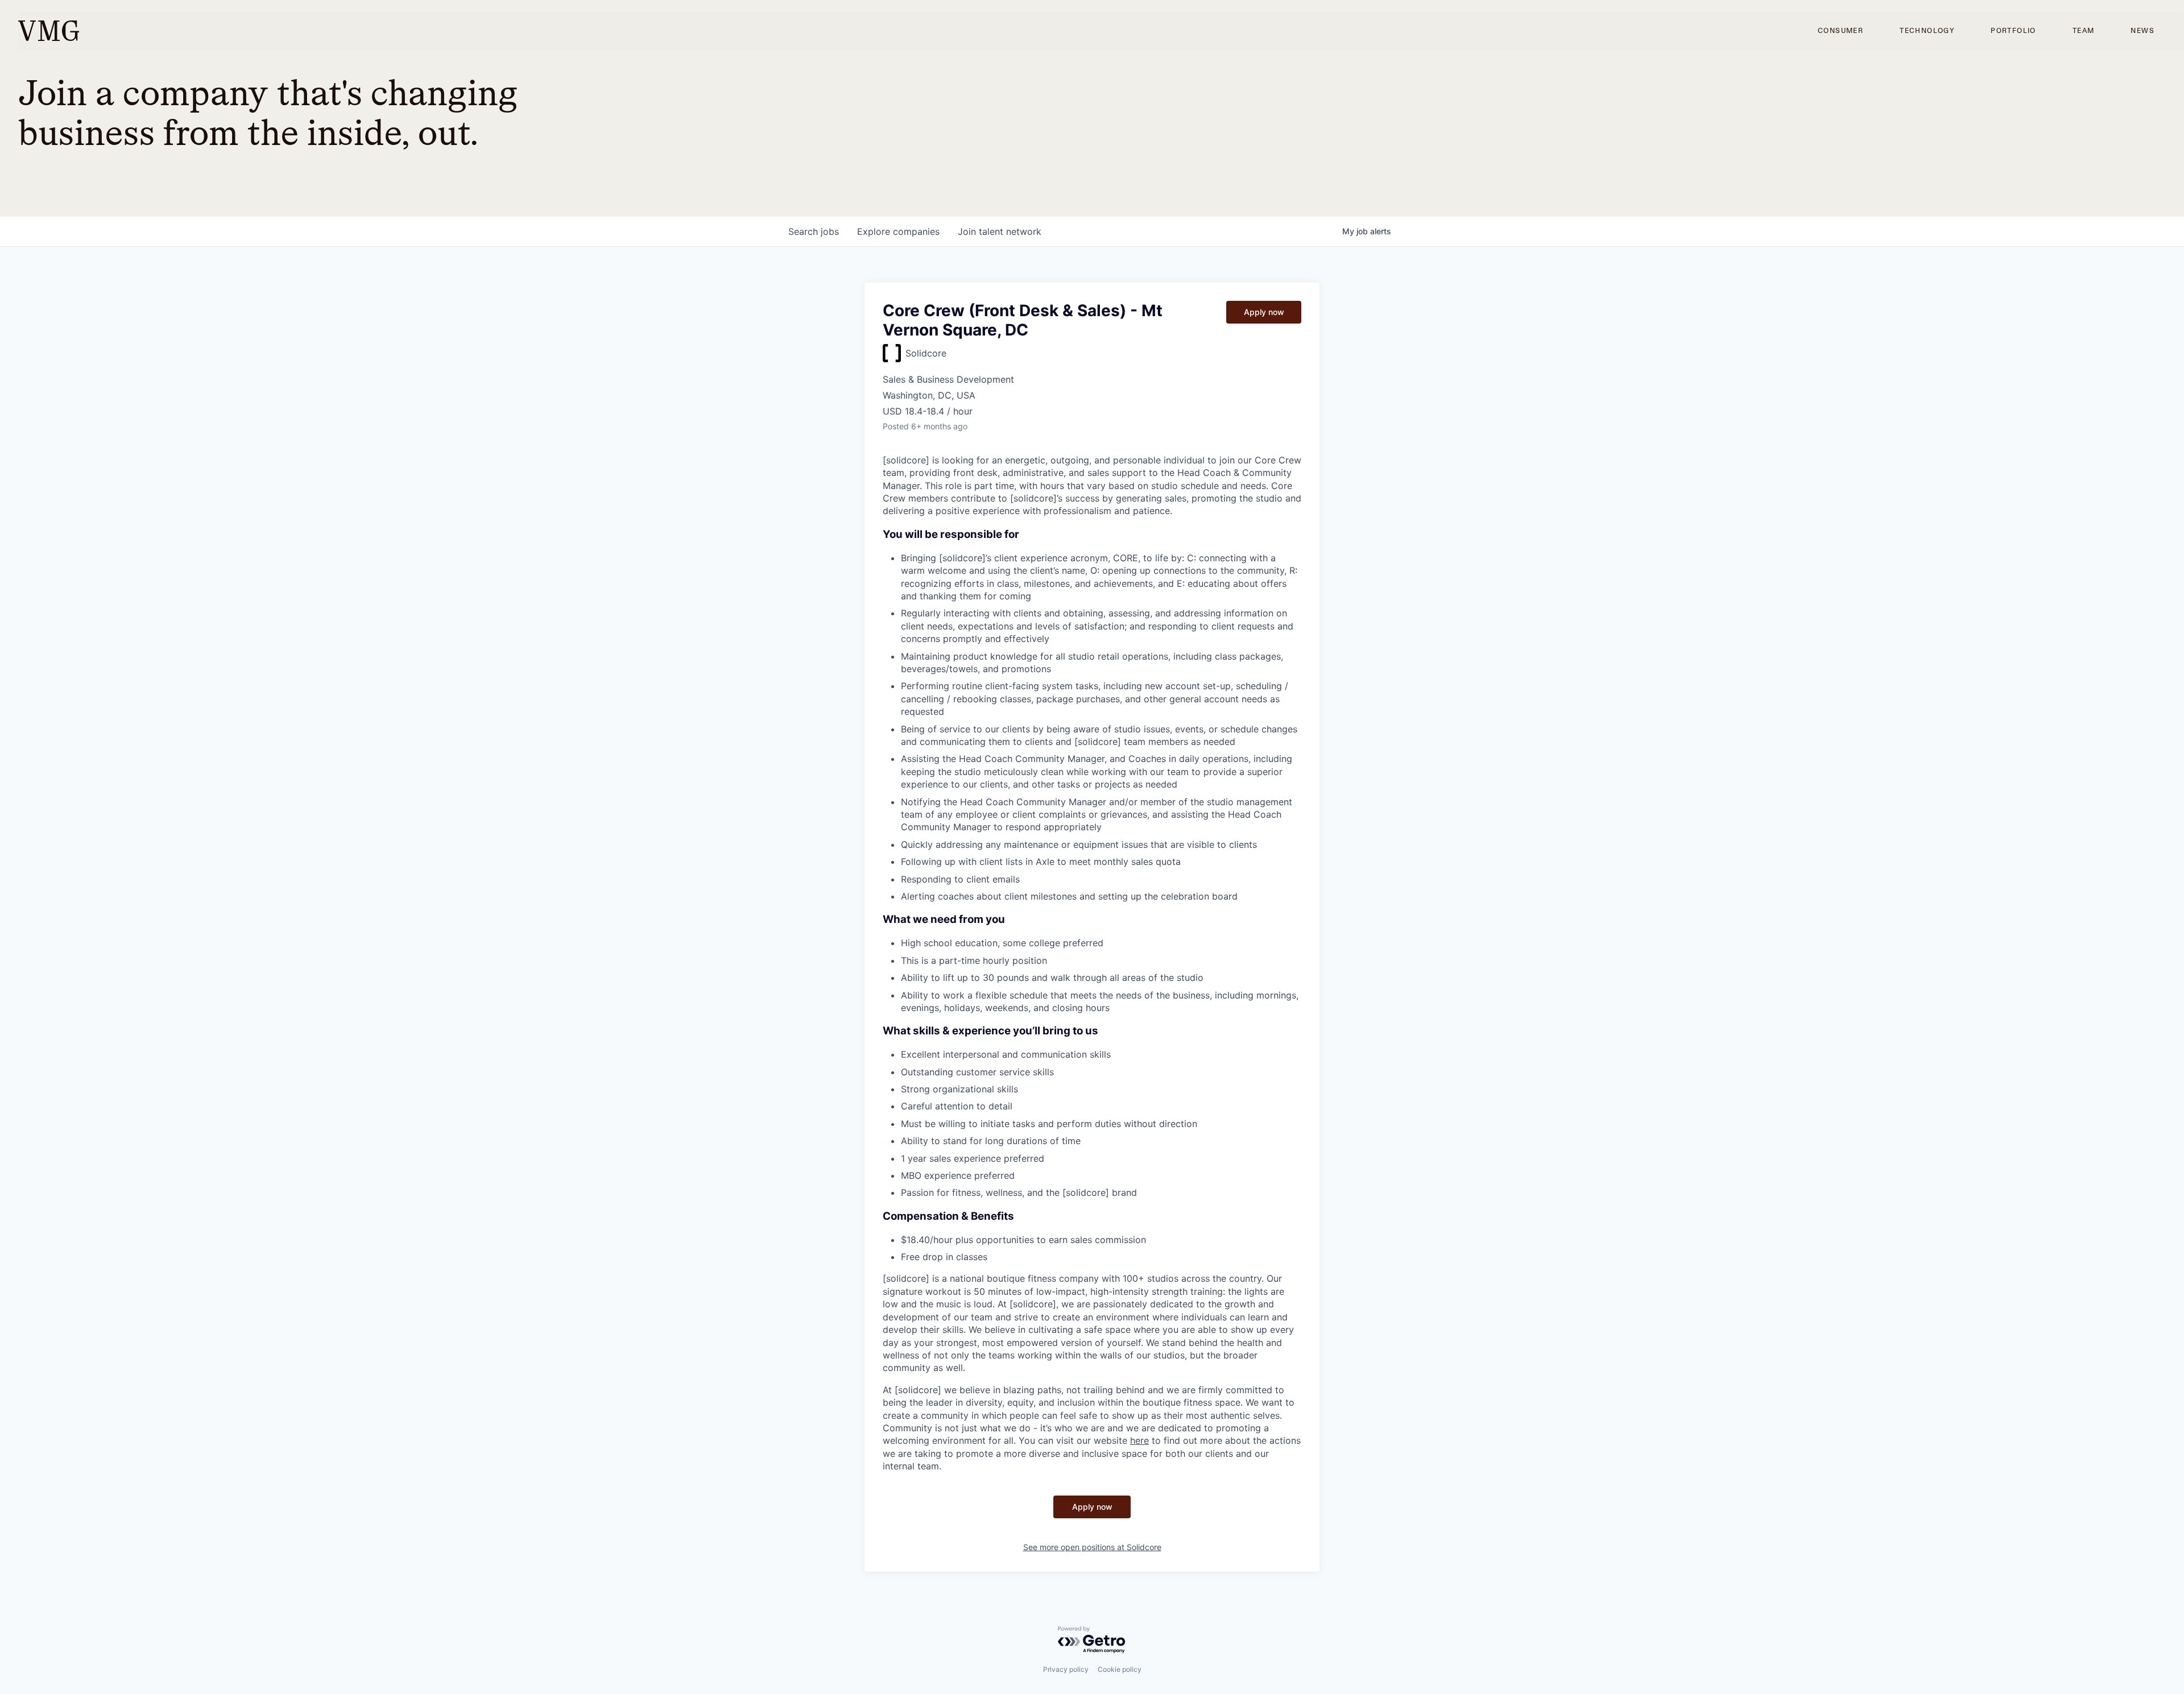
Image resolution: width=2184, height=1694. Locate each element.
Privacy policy (1066, 1669)
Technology (1927, 31)
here (1139, 1440)
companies (898, 231)
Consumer (1840, 31)
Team (2084, 31)
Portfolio (2013, 31)
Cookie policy (1120, 1669)
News (2142, 31)
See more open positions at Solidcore (1092, 1547)
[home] (49, 31)
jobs (814, 231)
